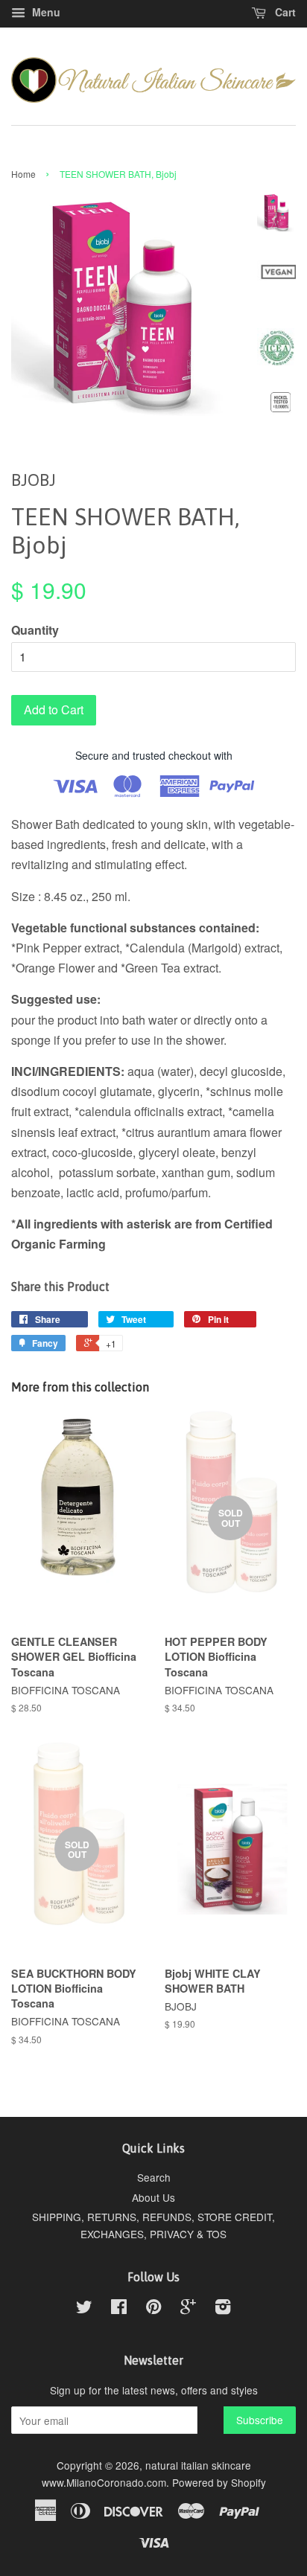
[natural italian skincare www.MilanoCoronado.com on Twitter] (84, 2309)
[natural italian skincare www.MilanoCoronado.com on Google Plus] (188, 2309)
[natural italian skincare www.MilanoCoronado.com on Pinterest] (153, 2309)
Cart (284, 12)
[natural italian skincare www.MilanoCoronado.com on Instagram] (223, 2309)
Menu (45, 12)
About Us (153, 2197)
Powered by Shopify (219, 2482)
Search (154, 2177)
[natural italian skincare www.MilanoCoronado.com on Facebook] (119, 2309)
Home (23, 174)
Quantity (35, 630)
